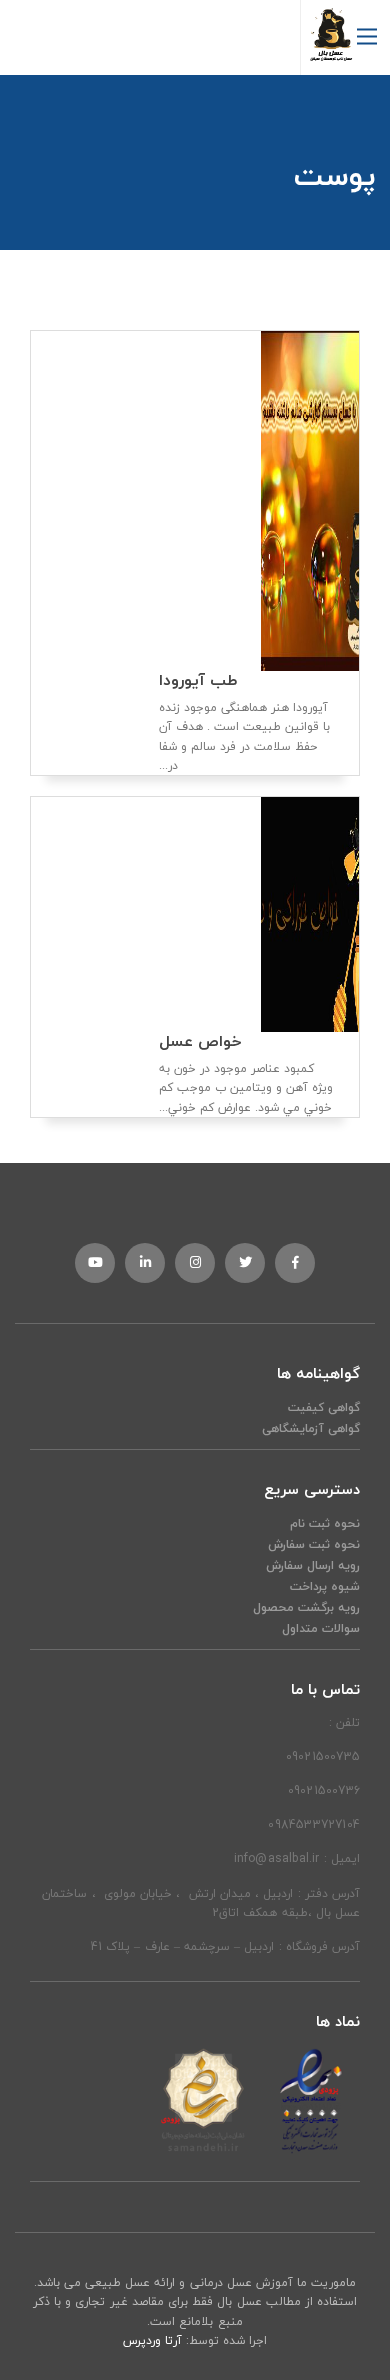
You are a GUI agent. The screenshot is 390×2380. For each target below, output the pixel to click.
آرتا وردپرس (152, 2340)
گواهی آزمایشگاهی (311, 1428)
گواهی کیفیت (324, 1407)
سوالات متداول (321, 1628)
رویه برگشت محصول (306, 1607)
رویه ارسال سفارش (313, 1565)
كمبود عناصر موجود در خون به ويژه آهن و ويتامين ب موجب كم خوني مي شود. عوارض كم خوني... (246, 1074)
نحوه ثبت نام (325, 1523)
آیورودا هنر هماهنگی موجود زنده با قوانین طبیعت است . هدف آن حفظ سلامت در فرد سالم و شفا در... (244, 723)
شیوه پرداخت (325, 1586)
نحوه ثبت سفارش (314, 1544)
